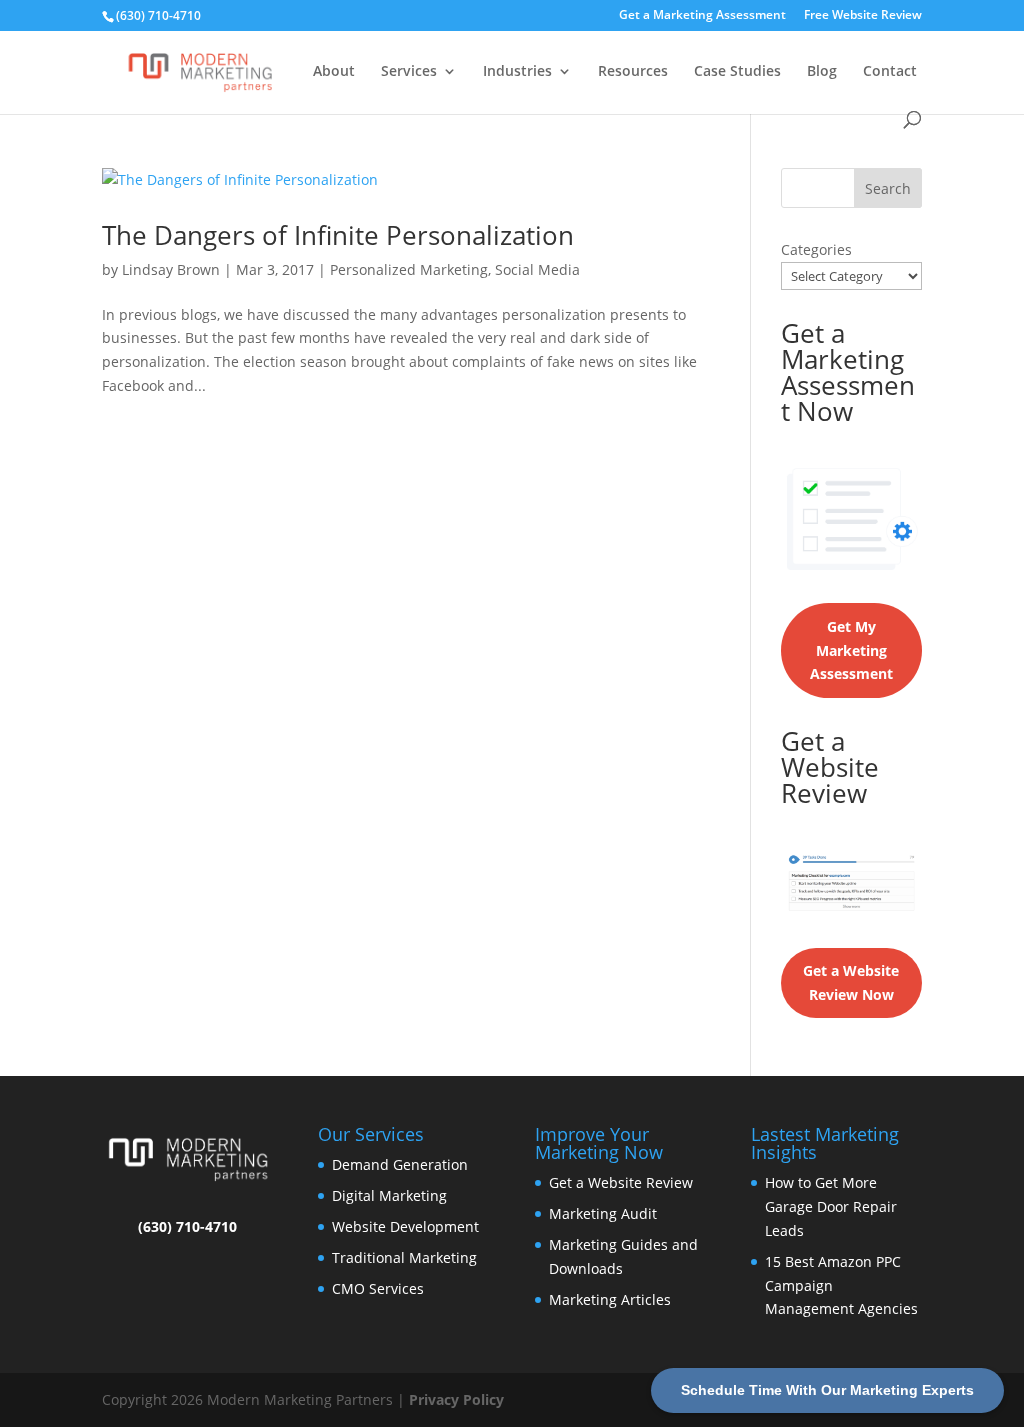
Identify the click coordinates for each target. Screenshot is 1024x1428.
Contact (890, 72)
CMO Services (378, 1288)
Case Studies (737, 72)
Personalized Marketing (409, 269)
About (334, 72)
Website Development (405, 1226)
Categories (816, 249)
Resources (633, 72)
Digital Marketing (389, 1195)
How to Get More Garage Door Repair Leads (831, 1206)
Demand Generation (400, 1164)
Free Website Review (863, 16)
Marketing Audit (603, 1213)
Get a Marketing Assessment (702, 16)
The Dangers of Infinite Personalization (338, 235)
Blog (822, 72)
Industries (517, 72)
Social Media (537, 269)
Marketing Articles (610, 1299)
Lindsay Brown (171, 269)
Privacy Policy (456, 1399)
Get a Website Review (621, 1182)
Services (409, 72)
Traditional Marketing (404, 1257)
